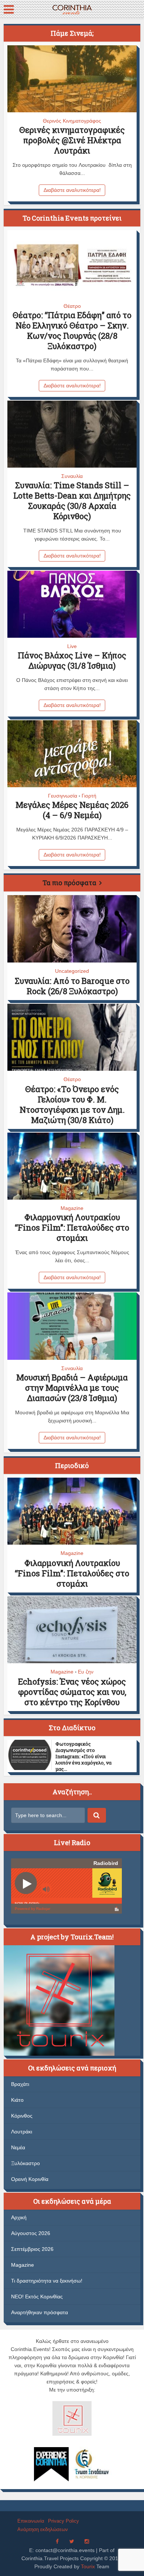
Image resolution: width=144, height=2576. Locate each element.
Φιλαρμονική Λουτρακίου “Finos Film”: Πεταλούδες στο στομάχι (72, 1227)
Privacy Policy (64, 2521)
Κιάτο (17, 2100)
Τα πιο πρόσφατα (69, 883)
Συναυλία (72, 476)
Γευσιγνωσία (63, 796)
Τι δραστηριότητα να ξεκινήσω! (47, 2281)
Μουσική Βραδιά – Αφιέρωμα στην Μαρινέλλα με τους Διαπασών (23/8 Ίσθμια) (72, 1388)
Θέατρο (72, 306)
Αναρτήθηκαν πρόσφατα (40, 2312)
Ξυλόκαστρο (25, 2163)
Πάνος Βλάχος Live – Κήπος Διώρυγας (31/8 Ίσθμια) (72, 660)
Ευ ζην (86, 1672)
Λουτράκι (22, 2132)
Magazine (72, 1208)
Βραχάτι (20, 2084)
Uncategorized (72, 971)
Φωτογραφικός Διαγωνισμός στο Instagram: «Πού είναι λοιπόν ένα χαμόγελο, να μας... (83, 1756)
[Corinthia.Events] (72, 9)
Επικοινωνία (31, 2521)
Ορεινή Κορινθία (30, 2179)
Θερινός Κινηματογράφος (72, 121)
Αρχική (19, 2217)
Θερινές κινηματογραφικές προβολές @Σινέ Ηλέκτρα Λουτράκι (72, 140)
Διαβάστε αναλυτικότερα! (72, 190)
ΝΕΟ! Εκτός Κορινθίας (37, 2297)
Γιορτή (89, 796)
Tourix (88, 2566)
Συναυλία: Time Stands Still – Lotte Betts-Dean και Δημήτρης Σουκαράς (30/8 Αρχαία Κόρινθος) (72, 501)
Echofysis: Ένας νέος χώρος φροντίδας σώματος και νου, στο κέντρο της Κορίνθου (72, 1692)
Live (72, 646)
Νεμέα (18, 2147)
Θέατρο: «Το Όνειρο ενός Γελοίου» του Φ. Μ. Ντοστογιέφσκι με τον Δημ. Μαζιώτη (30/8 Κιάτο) (72, 1104)
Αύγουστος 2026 (31, 2233)
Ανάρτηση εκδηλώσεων (43, 2529)
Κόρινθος (22, 2116)
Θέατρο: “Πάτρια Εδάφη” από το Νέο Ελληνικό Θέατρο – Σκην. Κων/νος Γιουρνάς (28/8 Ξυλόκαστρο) (72, 330)
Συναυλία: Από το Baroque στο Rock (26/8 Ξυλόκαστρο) (72, 986)
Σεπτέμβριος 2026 (32, 2249)
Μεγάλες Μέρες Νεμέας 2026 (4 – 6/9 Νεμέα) (72, 810)
